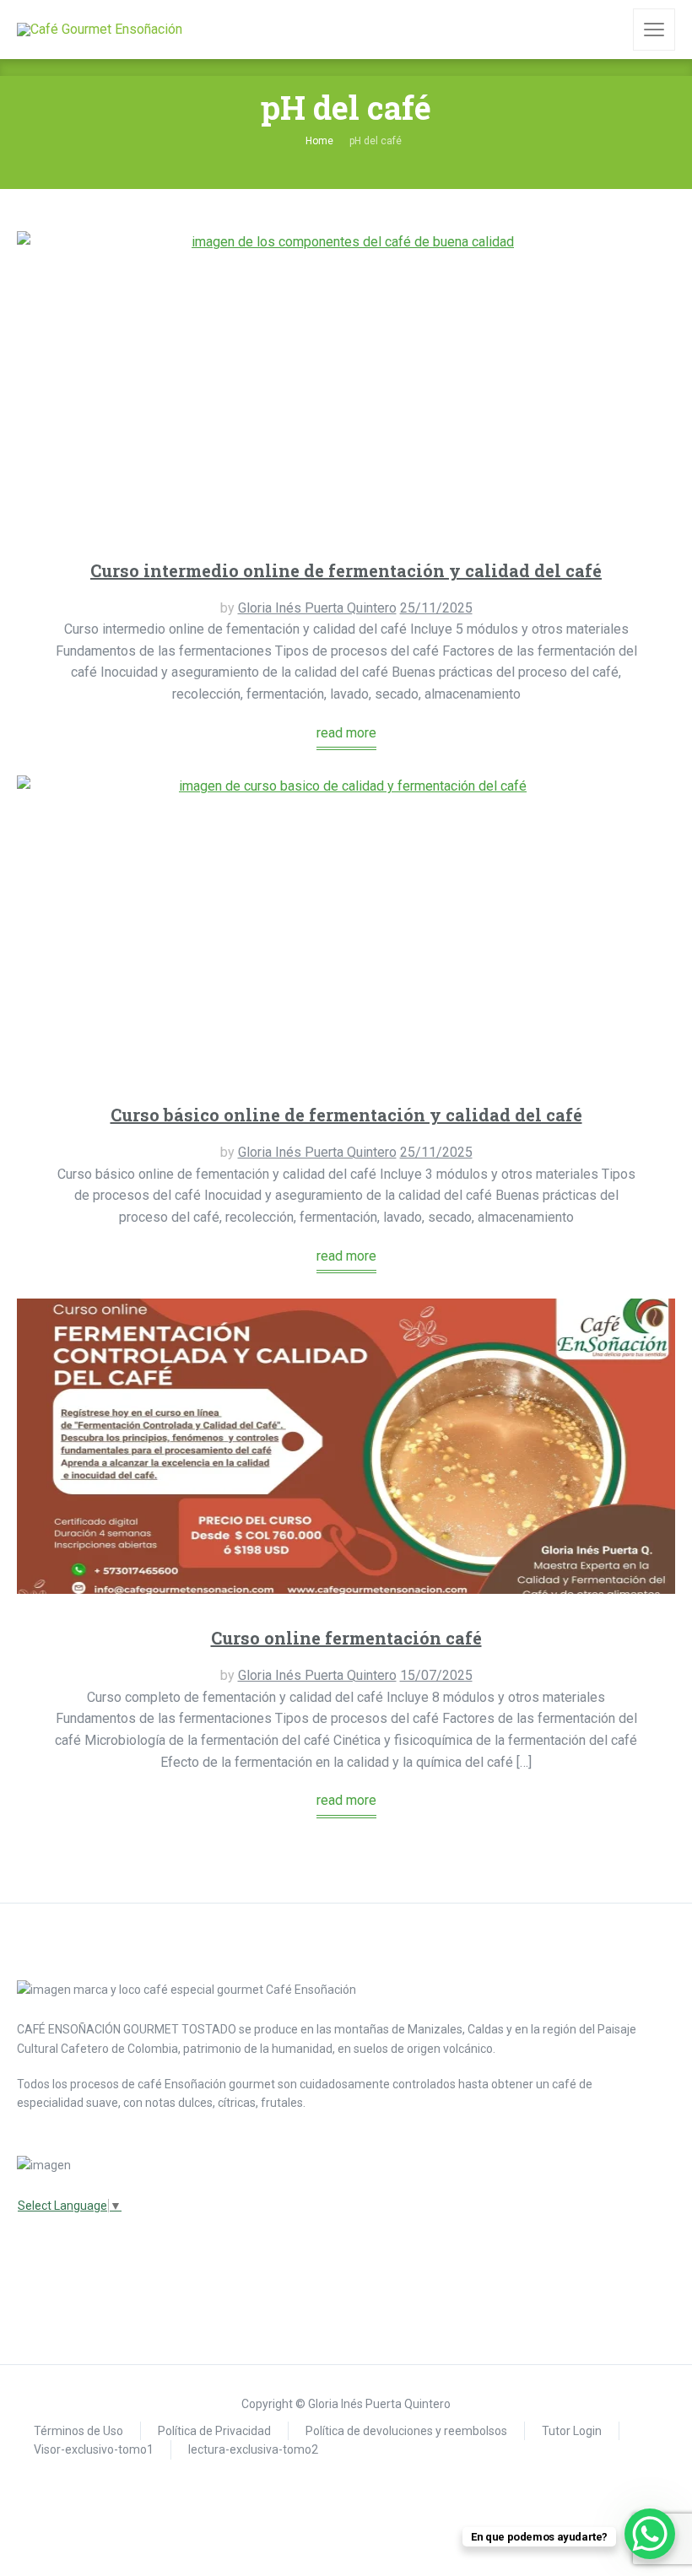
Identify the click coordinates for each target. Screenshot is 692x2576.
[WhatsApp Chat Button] (650, 2534)
